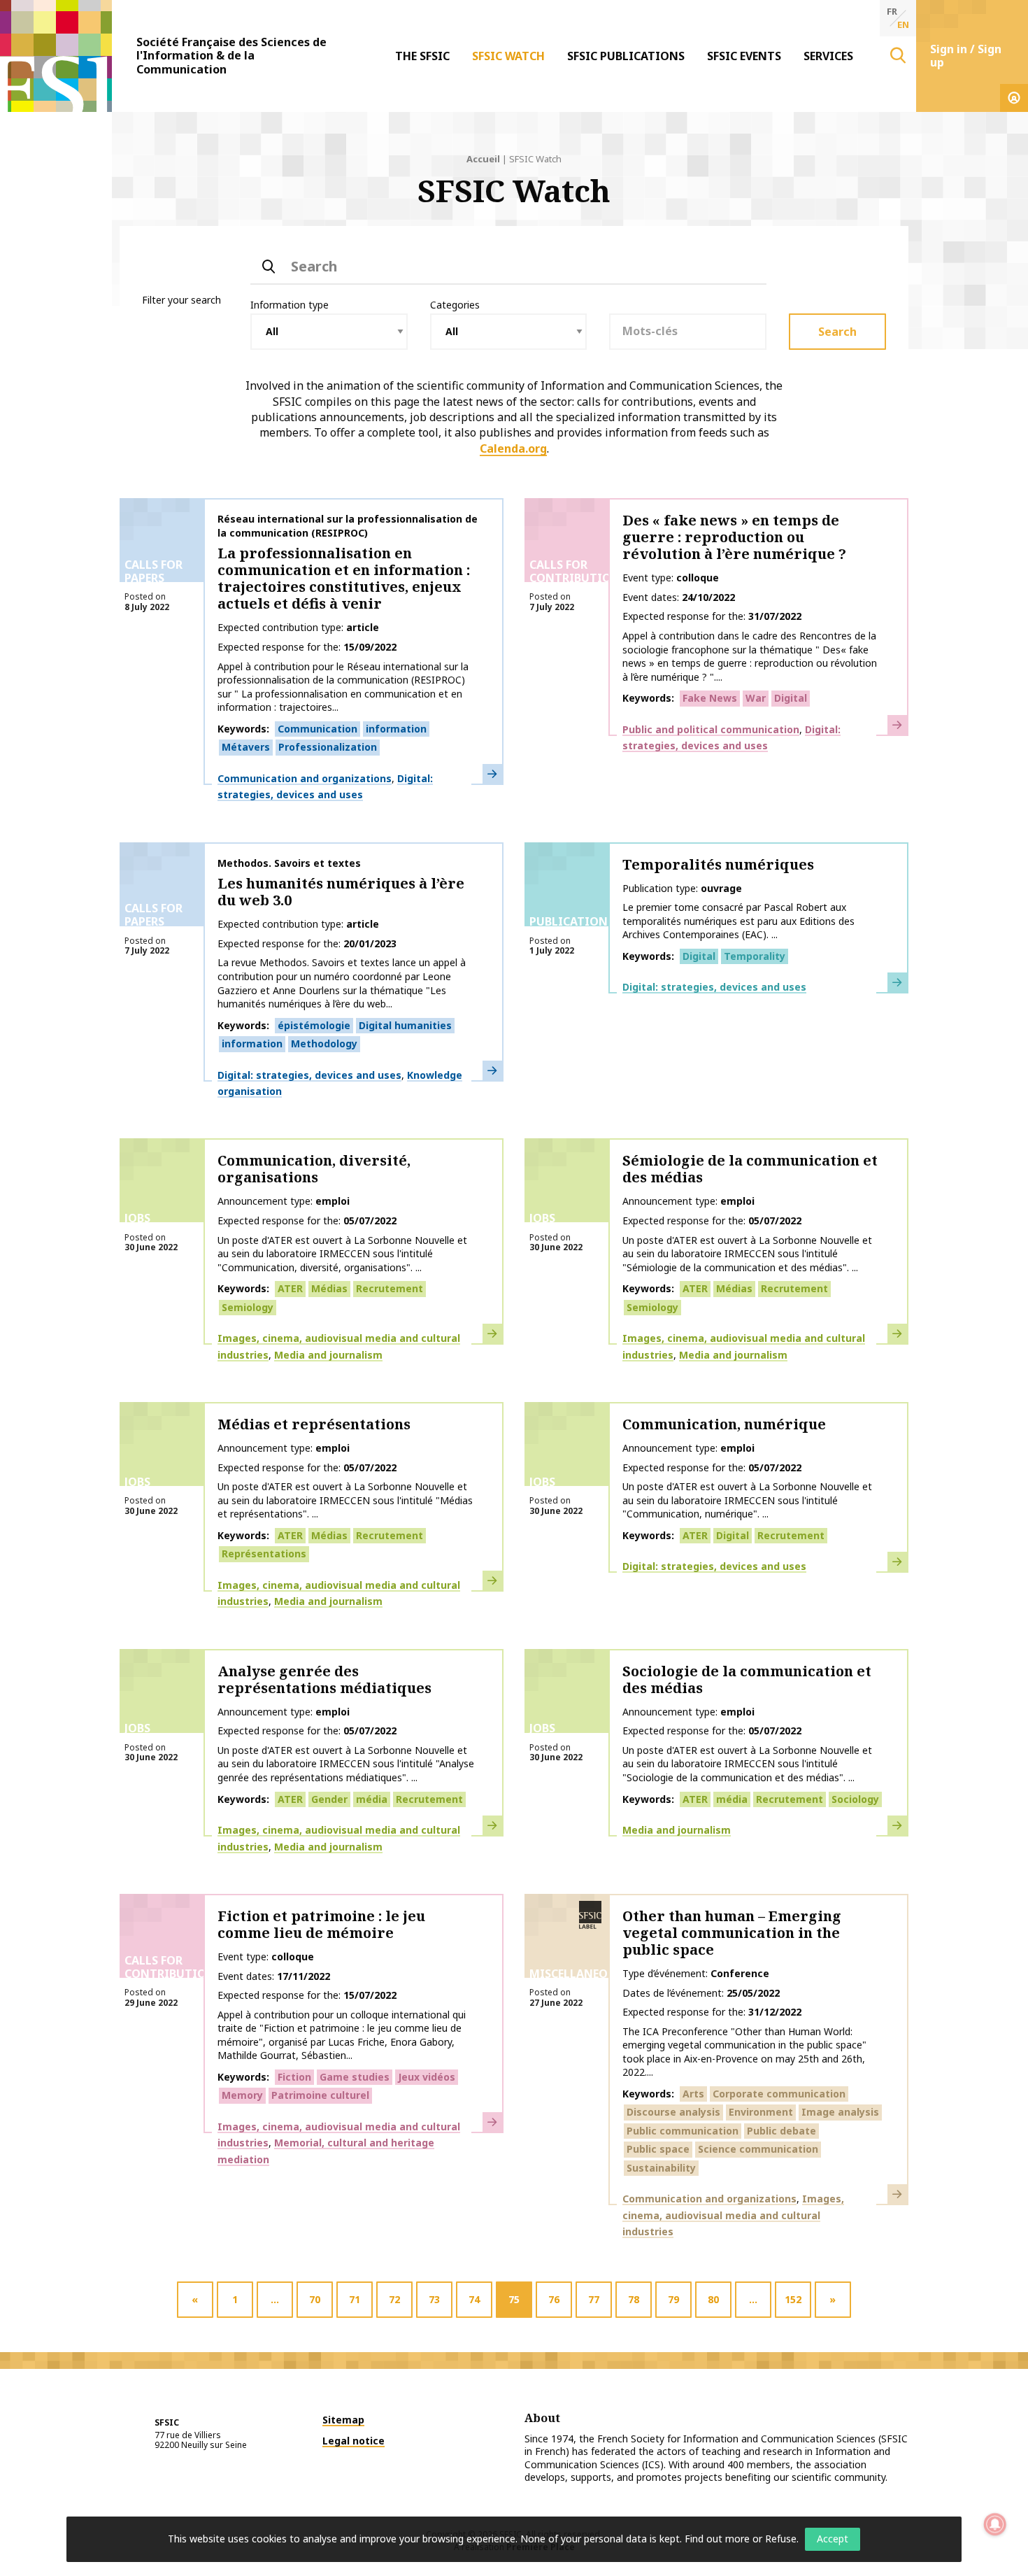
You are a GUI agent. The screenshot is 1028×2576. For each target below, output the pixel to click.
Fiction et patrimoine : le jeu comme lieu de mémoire (321, 1924)
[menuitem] (422, 56)
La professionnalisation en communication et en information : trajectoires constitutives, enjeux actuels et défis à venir (344, 578)
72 (394, 2299)
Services (828, 56)
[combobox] (688, 332)
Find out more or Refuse (741, 2539)
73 (434, 2299)
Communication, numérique (724, 1424)
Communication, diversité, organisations (314, 1169)
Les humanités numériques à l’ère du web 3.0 (341, 892)
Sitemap (343, 2420)
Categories (455, 305)
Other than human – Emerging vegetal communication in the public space (732, 1933)
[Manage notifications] (995, 2524)
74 (474, 2299)
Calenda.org (513, 448)
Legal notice (354, 2441)
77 (594, 2299)
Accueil (483, 159)
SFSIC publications (626, 56)
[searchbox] (688, 331)
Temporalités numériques (718, 864)
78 (634, 2299)
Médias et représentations (314, 1424)
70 (315, 2299)
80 (713, 2299)
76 (554, 2299)
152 (793, 2299)
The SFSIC (422, 56)
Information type (290, 305)
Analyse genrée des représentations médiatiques (324, 1679)
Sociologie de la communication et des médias (747, 1679)
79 (673, 2299)
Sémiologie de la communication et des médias (750, 1169)
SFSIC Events (744, 56)
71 (355, 2299)
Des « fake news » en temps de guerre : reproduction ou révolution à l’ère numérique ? (734, 537)
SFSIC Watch (508, 56)
